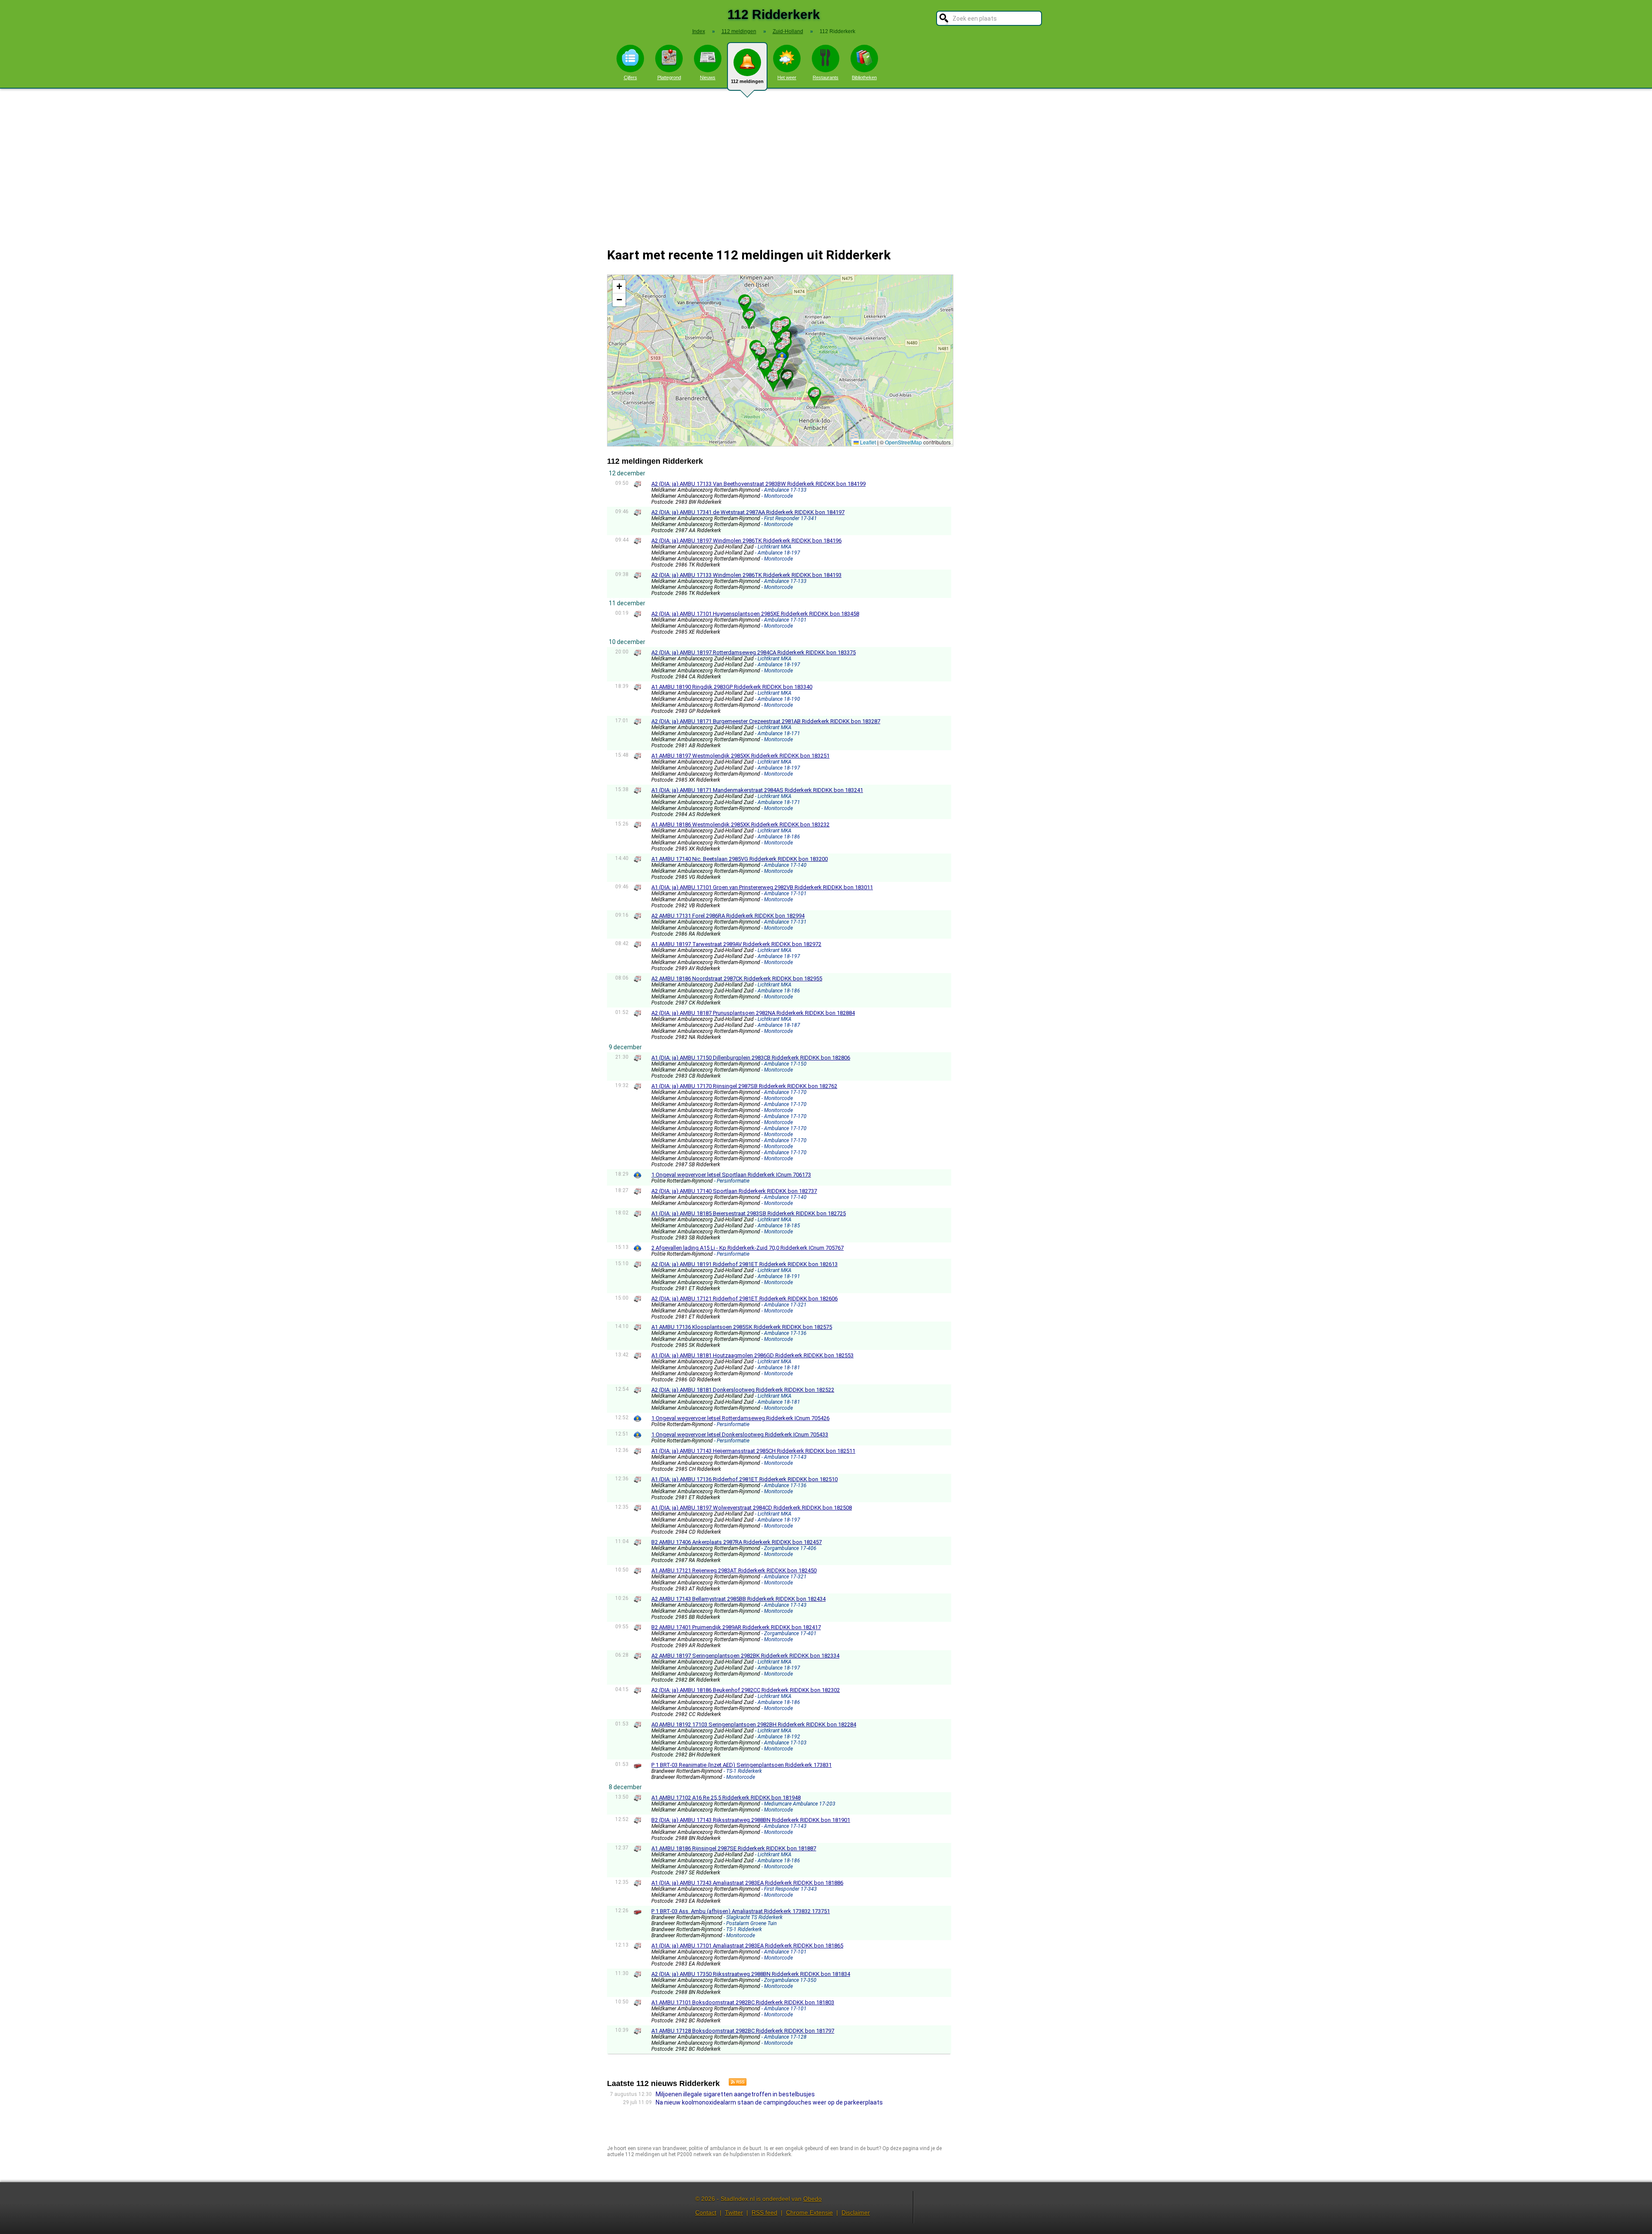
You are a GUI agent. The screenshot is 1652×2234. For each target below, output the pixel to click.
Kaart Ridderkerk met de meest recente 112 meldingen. (779, 360)
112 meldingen (747, 81)
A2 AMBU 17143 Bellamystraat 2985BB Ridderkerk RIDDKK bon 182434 (738, 1599)
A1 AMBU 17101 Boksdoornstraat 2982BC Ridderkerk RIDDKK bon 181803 (743, 2002)
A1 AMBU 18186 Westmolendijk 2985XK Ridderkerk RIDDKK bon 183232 (740, 824)
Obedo (812, 2199)
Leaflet (867, 442)
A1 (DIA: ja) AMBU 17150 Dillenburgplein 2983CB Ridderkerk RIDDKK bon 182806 (751, 1058)
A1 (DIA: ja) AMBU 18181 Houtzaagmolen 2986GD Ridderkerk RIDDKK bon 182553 (752, 1355)
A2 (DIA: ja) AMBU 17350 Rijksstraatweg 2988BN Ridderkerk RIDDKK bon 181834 (751, 1974)
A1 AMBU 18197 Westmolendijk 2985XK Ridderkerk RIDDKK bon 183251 (740, 756)
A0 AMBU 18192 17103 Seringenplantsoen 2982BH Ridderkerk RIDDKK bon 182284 (754, 1724)
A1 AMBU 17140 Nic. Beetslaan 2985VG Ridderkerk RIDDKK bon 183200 (740, 859)
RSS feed (764, 2212)
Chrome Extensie (809, 2212)
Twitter (734, 2212)
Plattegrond (669, 77)
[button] (745, 301)
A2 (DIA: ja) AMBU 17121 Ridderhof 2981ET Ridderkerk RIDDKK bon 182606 (744, 1299)
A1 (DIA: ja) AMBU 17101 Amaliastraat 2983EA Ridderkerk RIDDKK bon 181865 (747, 1946)
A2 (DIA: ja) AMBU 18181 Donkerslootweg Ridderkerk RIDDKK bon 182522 (743, 1390)
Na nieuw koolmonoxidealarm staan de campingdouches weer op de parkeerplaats (769, 2102)
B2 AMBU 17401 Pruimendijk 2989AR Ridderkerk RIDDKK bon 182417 (736, 1627)
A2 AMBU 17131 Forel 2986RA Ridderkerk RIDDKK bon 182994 (728, 916)
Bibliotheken (864, 77)
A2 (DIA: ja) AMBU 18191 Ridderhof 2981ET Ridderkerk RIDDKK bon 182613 (744, 1264)
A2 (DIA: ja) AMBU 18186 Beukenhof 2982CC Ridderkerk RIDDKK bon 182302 (746, 1690)
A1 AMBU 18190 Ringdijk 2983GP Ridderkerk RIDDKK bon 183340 (732, 687)
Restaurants (826, 77)
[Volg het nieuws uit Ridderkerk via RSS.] (734, 2083)
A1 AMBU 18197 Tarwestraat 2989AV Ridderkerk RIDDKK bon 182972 (736, 944)
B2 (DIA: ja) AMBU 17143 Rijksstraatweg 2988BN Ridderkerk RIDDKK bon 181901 (751, 1820)
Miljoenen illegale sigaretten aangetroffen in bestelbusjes (735, 2094)
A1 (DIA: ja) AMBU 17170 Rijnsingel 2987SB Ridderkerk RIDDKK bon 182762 (744, 1086)
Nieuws (708, 77)
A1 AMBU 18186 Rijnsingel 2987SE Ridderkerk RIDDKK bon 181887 (734, 1848)
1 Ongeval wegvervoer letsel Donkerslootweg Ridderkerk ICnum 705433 (740, 1434)
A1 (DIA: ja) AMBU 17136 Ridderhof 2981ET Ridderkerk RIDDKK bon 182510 (744, 1479)
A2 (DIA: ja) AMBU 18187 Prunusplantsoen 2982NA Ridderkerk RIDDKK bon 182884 (753, 1013)
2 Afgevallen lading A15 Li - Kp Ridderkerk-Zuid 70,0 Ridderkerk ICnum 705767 (747, 1248)
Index (699, 31)
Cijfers (630, 77)
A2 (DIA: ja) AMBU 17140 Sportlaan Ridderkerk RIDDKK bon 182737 (734, 1191)
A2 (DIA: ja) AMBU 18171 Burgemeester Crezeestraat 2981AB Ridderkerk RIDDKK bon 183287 (766, 721)
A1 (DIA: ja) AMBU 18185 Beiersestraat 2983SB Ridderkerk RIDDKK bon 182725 (749, 1213)
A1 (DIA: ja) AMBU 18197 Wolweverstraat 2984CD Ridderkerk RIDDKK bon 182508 (752, 1508)
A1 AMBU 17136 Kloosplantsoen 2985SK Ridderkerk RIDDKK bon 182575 (742, 1327)
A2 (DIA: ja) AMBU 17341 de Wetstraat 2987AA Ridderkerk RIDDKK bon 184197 (748, 512)
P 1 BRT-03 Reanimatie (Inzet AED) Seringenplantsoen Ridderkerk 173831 (741, 1765)
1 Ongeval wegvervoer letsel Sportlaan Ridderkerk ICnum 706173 (731, 1175)
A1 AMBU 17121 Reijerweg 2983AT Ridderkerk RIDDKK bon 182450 (734, 1570)
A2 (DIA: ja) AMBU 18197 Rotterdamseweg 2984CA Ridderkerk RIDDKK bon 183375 (754, 652)
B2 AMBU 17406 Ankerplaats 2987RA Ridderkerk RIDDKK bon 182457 (737, 1542)
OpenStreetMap (903, 442)
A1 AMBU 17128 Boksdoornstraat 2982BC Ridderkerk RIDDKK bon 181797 (743, 2031)
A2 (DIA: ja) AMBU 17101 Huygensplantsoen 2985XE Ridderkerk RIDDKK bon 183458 (755, 614)
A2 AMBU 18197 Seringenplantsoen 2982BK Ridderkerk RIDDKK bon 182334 (745, 1656)
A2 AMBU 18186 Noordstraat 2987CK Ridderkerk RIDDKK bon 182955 (737, 978)
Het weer (787, 77)
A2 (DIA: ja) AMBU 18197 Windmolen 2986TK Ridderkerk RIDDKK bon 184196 (746, 541)
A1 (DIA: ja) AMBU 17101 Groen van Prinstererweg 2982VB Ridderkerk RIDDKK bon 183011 (762, 887)
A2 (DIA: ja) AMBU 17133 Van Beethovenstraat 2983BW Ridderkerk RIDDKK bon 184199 (758, 484)
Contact (706, 2212)
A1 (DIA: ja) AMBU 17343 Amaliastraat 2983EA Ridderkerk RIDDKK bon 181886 (747, 1883)
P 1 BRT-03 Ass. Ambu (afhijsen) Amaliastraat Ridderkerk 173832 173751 (741, 1911)
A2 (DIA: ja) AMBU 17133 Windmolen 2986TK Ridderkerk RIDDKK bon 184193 (746, 575)
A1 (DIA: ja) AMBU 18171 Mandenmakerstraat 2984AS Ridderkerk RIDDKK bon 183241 (757, 790)
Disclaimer (856, 2212)
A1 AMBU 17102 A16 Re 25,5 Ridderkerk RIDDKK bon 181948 (726, 1798)
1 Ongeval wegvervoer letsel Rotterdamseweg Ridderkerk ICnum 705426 (740, 1418)
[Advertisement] (826, 163)
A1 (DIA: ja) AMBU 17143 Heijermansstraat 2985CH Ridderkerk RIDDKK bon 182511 (753, 1451)
